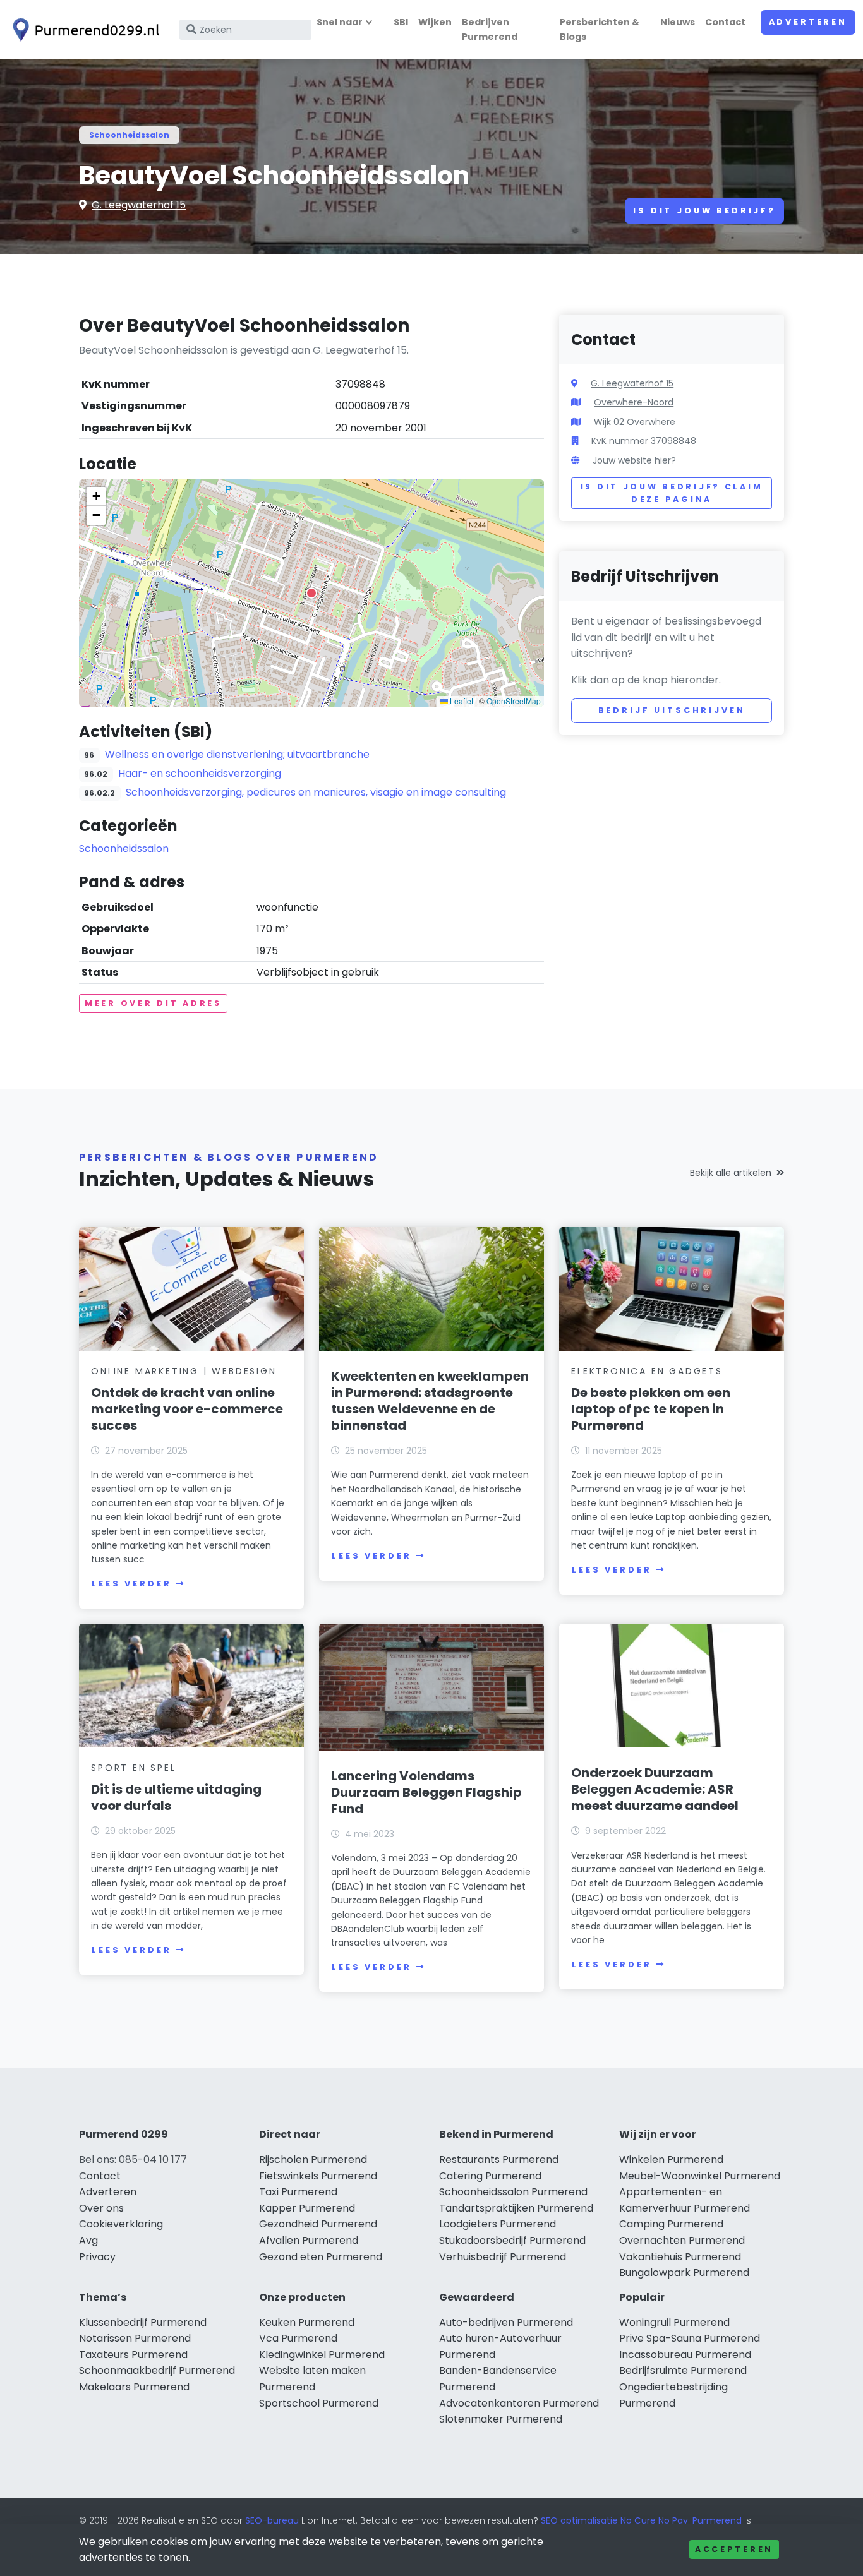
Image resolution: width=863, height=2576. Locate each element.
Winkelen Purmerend (671, 2160)
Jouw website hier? (634, 460)
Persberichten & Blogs (600, 29)
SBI (401, 22)
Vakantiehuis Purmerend (680, 2257)
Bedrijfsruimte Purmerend (683, 2370)
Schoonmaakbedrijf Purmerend (157, 2370)
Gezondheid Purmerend (318, 2224)
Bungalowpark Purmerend (684, 2273)
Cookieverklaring (121, 2224)
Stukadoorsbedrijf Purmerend (512, 2240)
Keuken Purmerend (307, 2322)
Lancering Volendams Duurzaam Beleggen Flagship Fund (426, 1792)
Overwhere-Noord (634, 402)
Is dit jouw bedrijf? (704, 211)
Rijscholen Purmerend (313, 2160)
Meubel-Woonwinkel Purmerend (700, 2176)
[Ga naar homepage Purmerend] (83, 30)
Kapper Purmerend (307, 2208)
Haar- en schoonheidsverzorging (200, 773)
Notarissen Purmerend (135, 2338)
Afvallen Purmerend (309, 2240)
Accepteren (734, 2549)
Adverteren (808, 22)
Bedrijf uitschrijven (672, 710)
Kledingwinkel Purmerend (322, 2355)
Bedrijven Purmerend (490, 29)
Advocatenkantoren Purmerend (519, 2403)
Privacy (97, 2257)
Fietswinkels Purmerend (318, 2176)
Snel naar (340, 22)
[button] (311, 593)
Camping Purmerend (671, 2224)
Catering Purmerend (490, 2176)
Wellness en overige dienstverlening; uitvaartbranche (237, 754)
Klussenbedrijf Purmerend (143, 2322)
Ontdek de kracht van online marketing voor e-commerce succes (187, 1409)
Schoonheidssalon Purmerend (513, 2192)
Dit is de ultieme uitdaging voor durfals (176, 1797)
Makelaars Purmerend (134, 2387)
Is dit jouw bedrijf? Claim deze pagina (672, 493)
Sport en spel (133, 1768)
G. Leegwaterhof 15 (139, 205)
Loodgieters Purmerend (498, 2224)
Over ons (101, 2208)
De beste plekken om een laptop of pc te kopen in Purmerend (651, 1409)
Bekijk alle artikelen (731, 1173)
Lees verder (131, 1584)
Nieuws (678, 22)
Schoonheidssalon (129, 135)
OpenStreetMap (514, 701)
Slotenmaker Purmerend (501, 2419)
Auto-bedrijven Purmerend (506, 2322)
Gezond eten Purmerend (321, 2257)
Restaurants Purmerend (499, 2160)
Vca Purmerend (298, 2338)
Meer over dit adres (153, 1003)
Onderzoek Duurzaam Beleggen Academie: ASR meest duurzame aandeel (655, 1789)
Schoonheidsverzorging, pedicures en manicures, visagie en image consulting (316, 792)
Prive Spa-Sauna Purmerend (690, 2338)
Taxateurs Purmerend (133, 2355)
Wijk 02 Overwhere (635, 422)
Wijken (435, 22)
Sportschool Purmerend (319, 2403)
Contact (725, 22)
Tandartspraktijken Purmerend (516, 2208)
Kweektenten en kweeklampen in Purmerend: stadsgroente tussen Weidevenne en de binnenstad (430, 1401)
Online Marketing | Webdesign (184, 1371)
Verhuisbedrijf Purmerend (503, 2257)
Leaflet (461, 701)
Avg (88, 2240)
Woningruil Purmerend (674, 2322)
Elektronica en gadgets (647, 1371)
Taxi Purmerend (298, 2192)
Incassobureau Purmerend (685, 2355)
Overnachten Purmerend (682, 2240)
